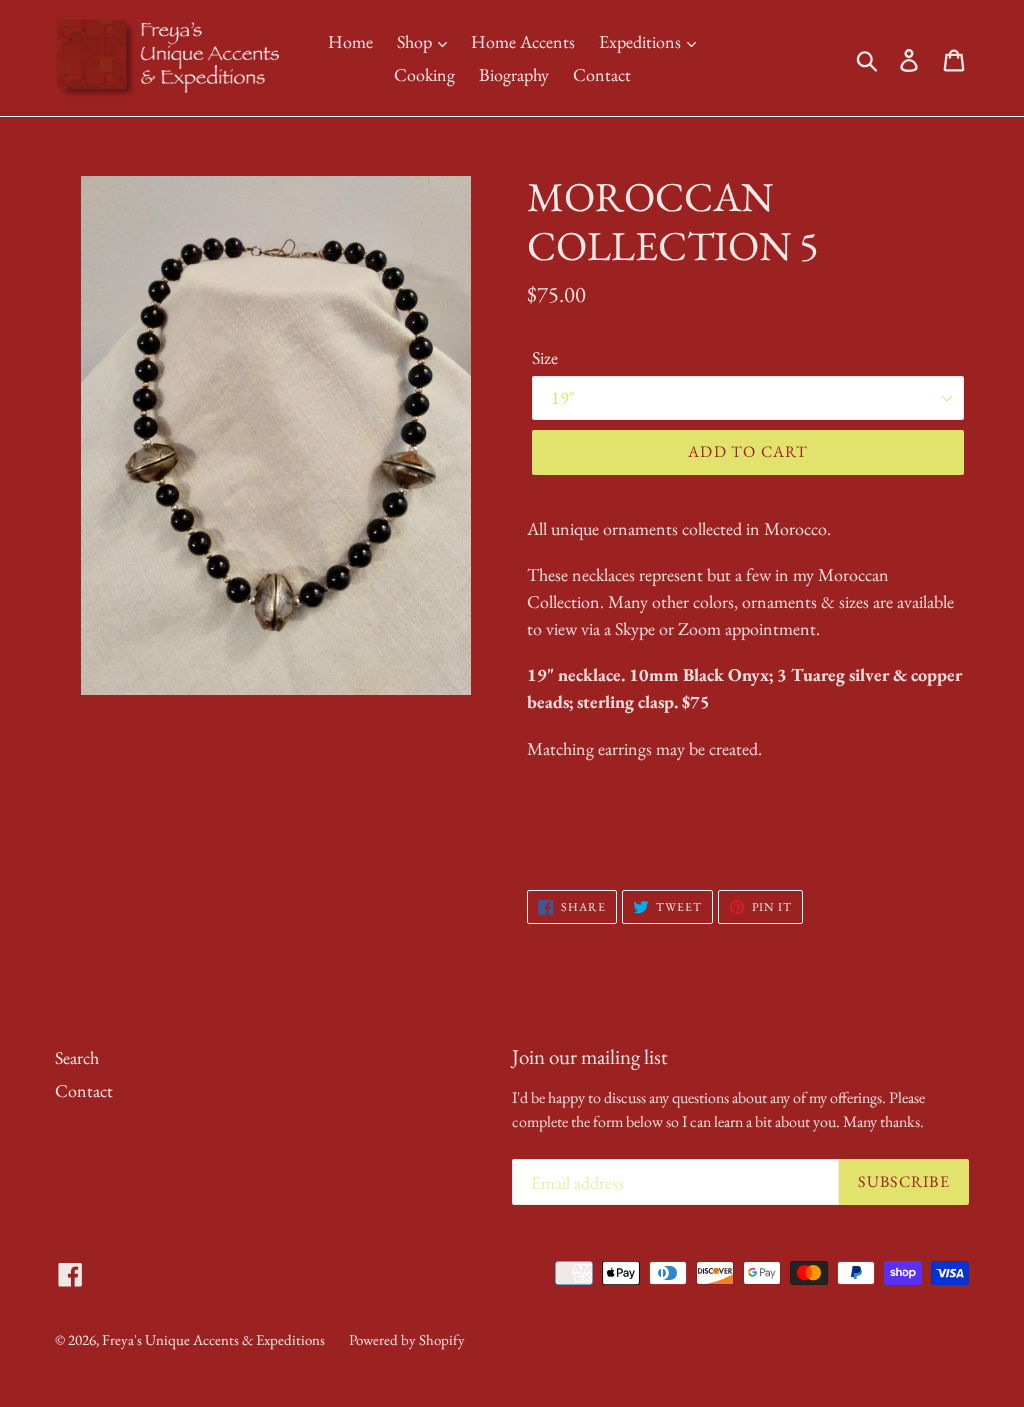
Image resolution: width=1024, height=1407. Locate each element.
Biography (514, 74)
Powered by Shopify (407, 1339)
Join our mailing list (590, 1056)
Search (77, 1057)
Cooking (424, 74)
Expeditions (642, 41)
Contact (602, 74)
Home (350, 41)
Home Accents (523, 41)
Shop (416, 41)
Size (545, 357)
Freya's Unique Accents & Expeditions (213, 1339)
